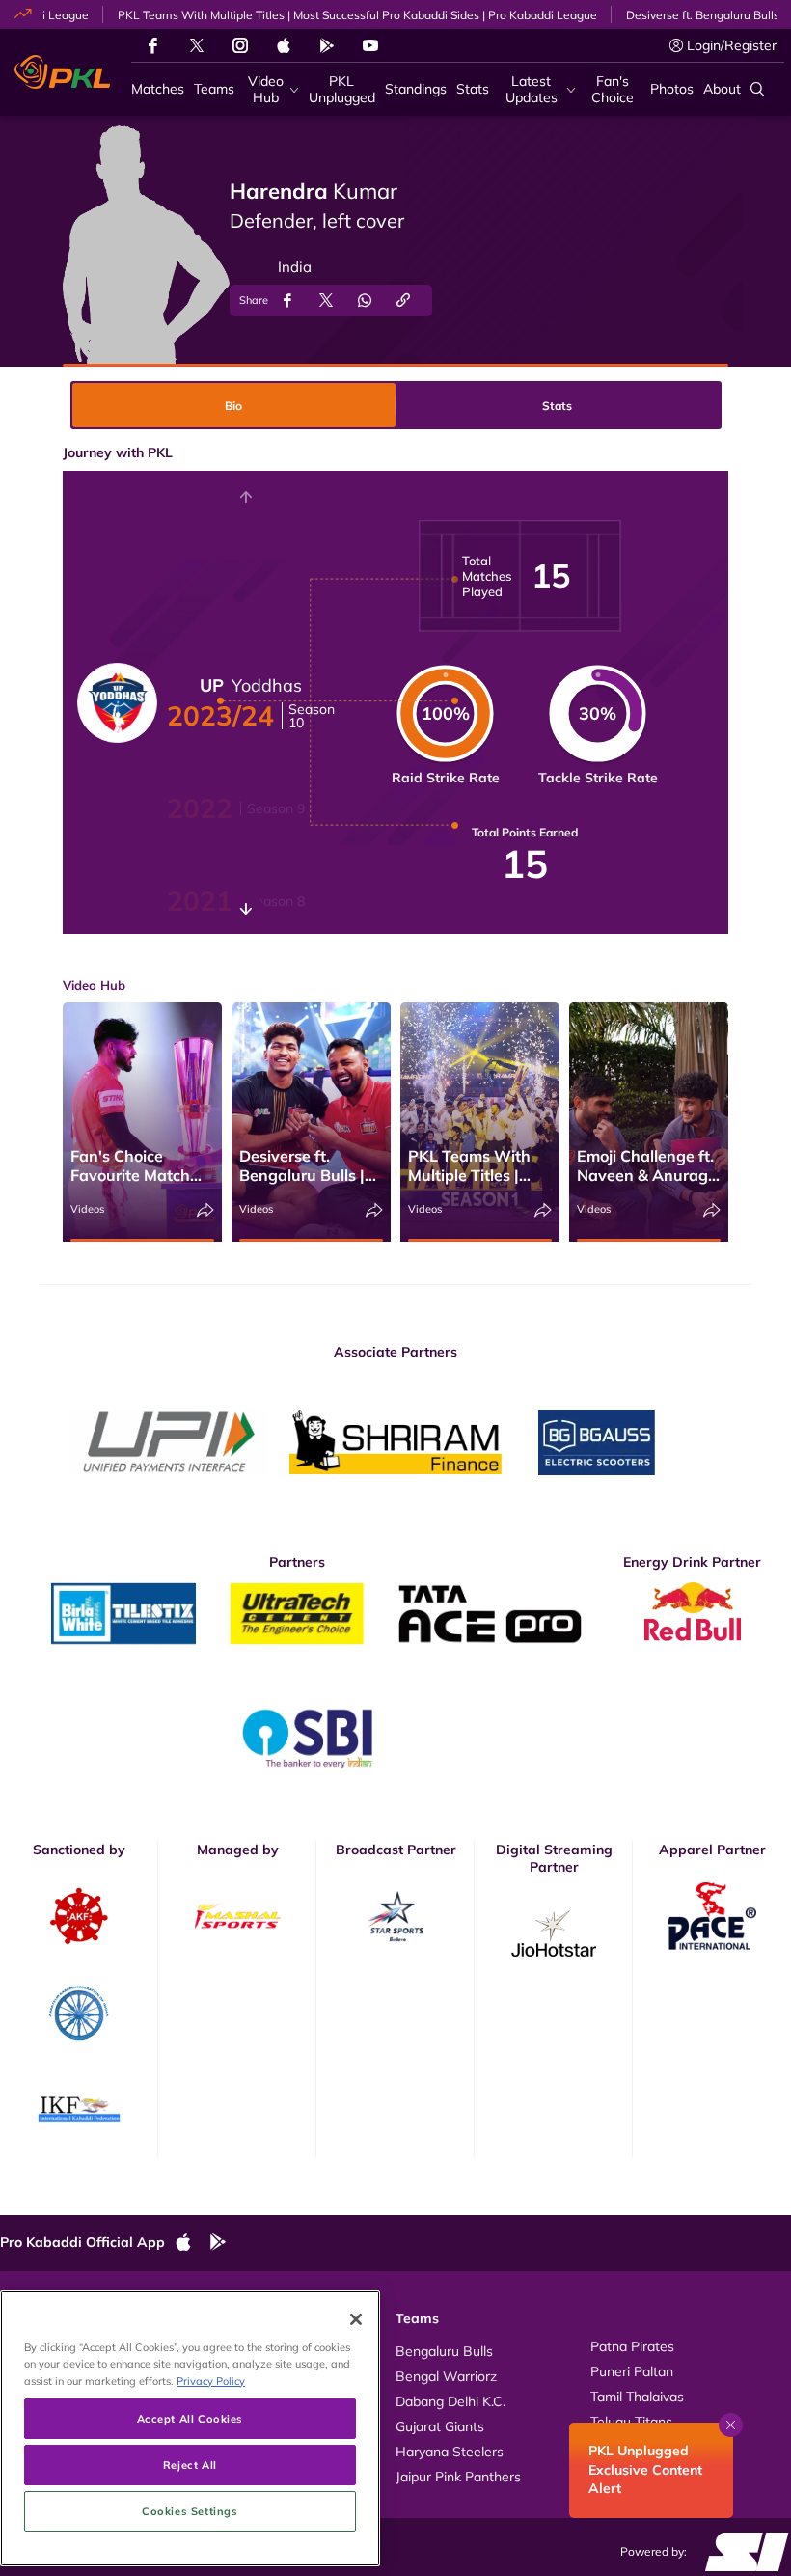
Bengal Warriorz (446, 2376)
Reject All (190, 2465)
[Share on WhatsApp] (365, 301)
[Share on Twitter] (326, 301)
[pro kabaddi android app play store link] (327, 45)
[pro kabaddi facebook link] (153, 45)
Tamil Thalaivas (637, 2397)
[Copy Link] (403, 301)
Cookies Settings (190, 2511)
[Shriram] (169, 1442)
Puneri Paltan (632, 2371)
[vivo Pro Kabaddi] (62, 72)
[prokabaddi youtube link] (370, 45)
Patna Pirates (632, 2346)
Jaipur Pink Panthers (458, 2477)
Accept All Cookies (190, 2418)
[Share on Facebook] (287, 301)
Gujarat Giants (440, 2426)
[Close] (356, 2319)
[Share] (205, 1210)
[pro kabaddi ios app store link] (192, 2243)
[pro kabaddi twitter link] (197, 46)
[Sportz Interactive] (740, 2551)
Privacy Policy (211, 2381)
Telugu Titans (631, 2422)
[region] (190, 2428)
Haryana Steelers (450, 2452)
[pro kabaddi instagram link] (240, 45)
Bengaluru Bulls (444, 2351)
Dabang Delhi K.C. (450, 2401)
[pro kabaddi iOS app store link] (284, 45)
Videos (87, 1209)
